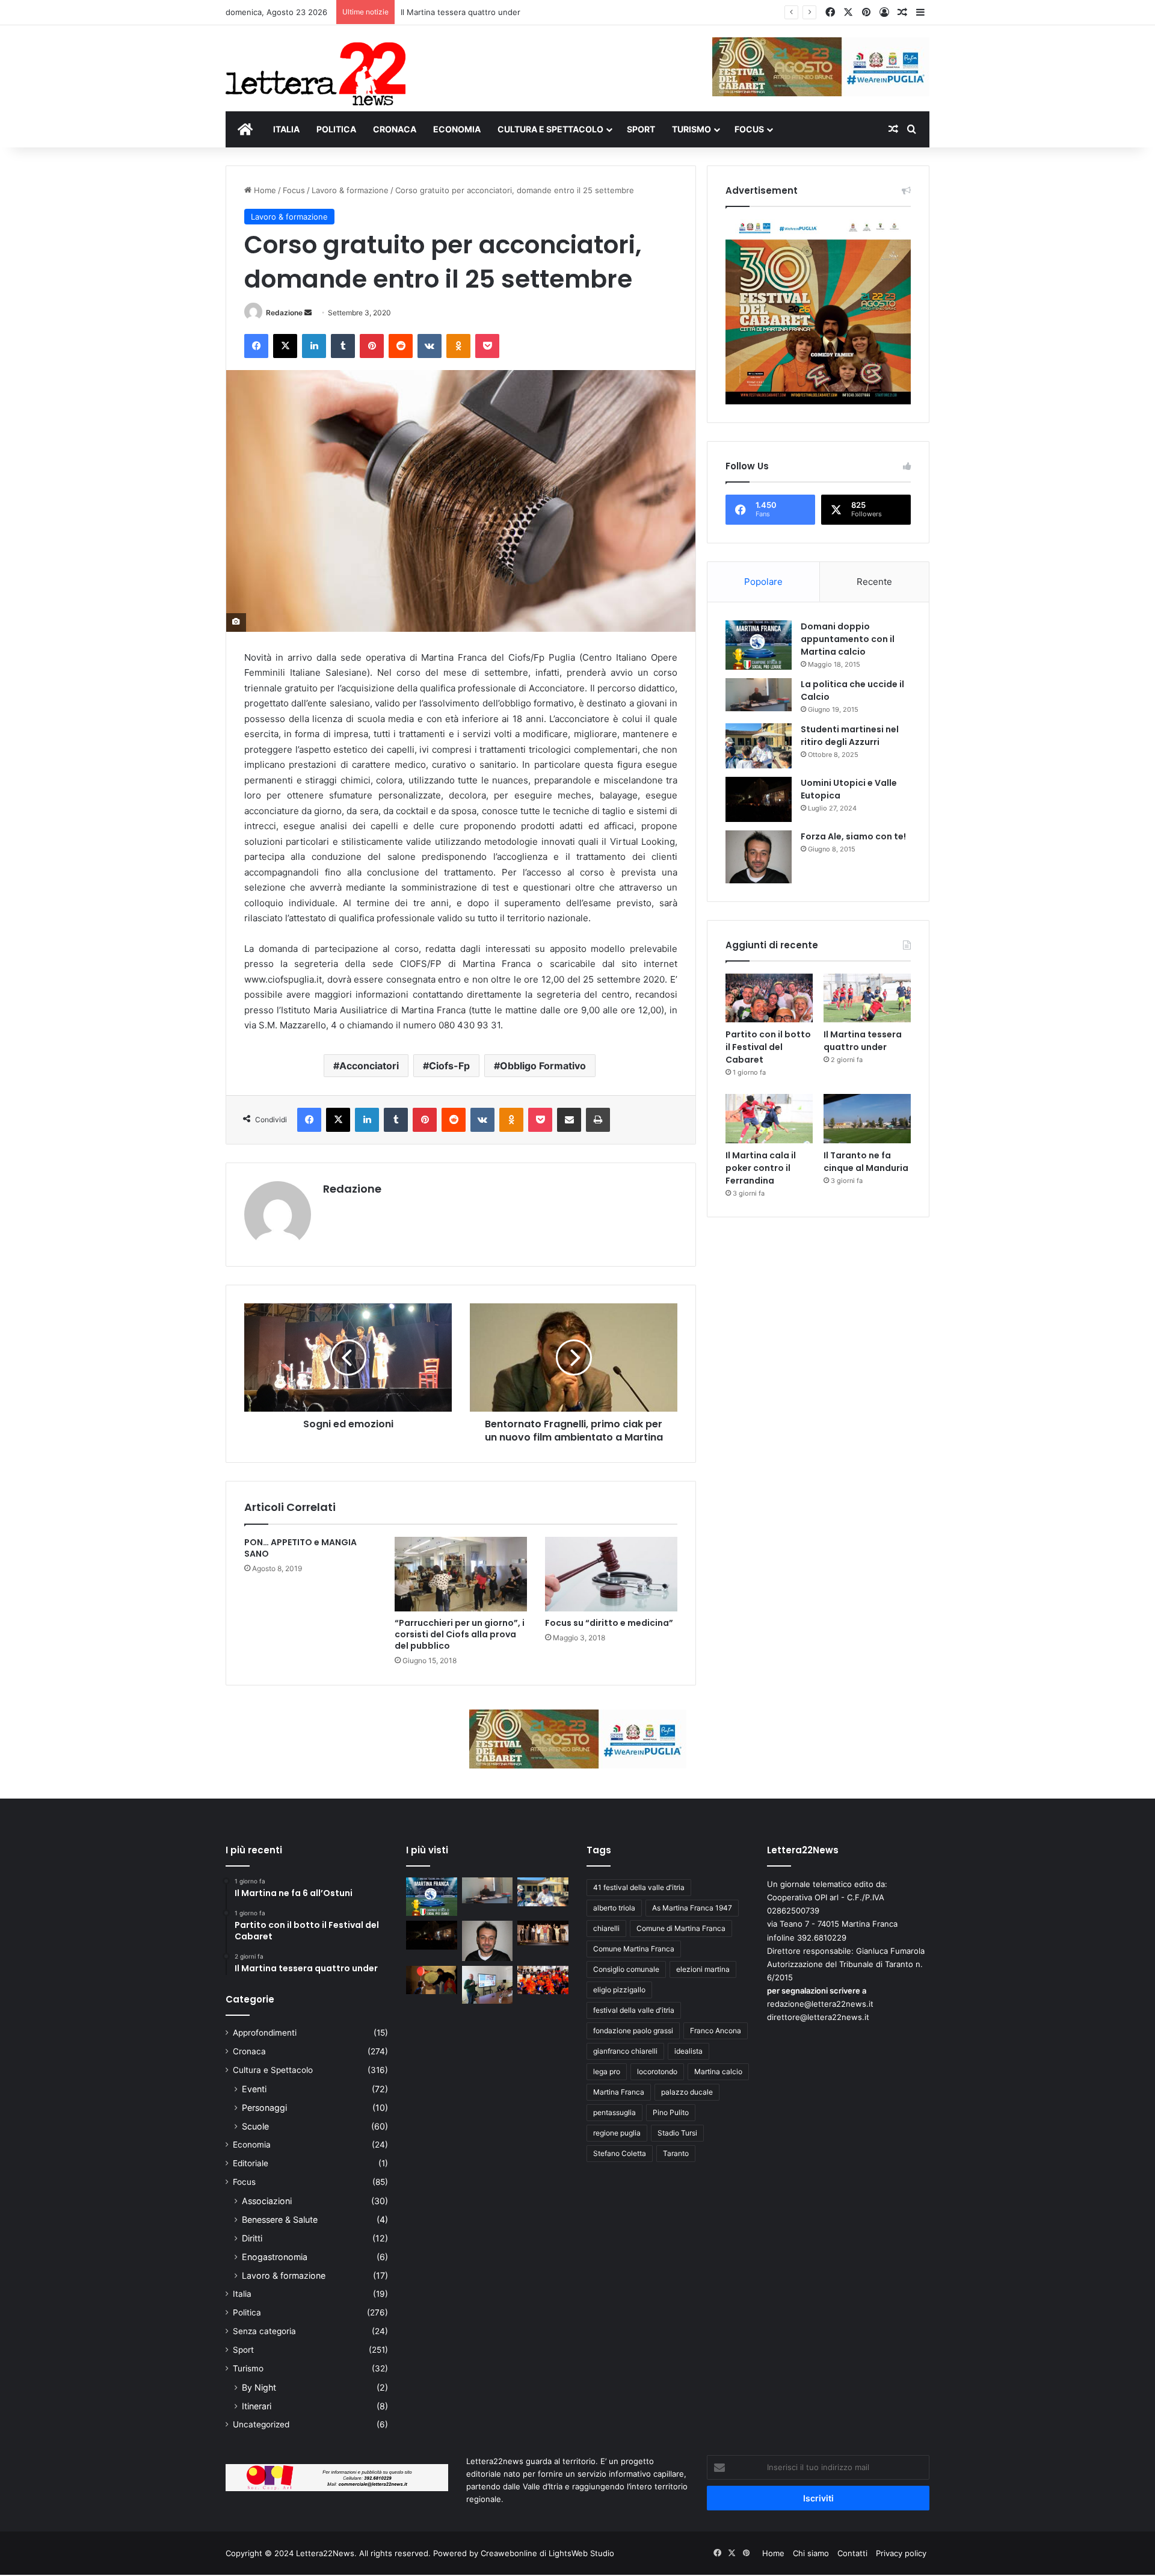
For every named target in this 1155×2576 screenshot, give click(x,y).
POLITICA (336, 129)
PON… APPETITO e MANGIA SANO (300, 1548)
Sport (243, 2350)
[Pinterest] (372, 346)
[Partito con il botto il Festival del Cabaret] (769, 998)
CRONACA (395, 129)
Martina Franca (619, 2092)
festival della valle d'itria (634, 2010)
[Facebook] (256, 346)
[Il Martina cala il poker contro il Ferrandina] (769, 1119)
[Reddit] (401, 346)
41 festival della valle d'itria (639, 1887)
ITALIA (286, 129)
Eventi (254, 2089)
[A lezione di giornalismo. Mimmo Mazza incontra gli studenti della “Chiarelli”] (488, 1985)
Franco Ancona (716, 2031)
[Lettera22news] (316, 66)
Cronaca (249, 2051)
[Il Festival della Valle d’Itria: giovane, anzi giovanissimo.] (432, 1980)
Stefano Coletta (620, 2153)
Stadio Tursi (677, 2133)
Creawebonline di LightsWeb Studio (547, 2553)
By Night (259, 2387)
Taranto (676, 2153)
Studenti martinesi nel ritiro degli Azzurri (850, 736)
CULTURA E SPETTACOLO (550, 129)
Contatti (852, 2553)
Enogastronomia (275, 2257)
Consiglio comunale (626, 1969)
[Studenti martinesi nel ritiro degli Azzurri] (759, 746)
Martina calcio (718, 2071)
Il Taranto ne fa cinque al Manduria (866, 1162)
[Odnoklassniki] (458, 346)
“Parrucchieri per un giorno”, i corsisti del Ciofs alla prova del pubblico (460, 1634)
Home (264, 190)
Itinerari (257, 2406)
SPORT (641, 129)
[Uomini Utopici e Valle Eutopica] (759, 799)
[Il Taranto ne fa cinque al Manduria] (867, 1119)
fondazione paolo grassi (633, 2031)
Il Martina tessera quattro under (460, 12)
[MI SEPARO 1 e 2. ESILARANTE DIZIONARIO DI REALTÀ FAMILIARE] (543, 1933)
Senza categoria (264, 2331)
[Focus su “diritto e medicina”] (611, 1574)
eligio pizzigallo (619, 1990)
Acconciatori (369, 1066)
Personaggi (264, 2108)
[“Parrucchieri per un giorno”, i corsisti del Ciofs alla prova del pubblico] (461, 1574)
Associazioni (267, 2201)
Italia (242, 2294)
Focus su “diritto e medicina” (609, 1623)
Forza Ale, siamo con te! (853, 836)
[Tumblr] (343, 346)
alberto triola (614, 1908)
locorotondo (657, 2071)
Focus (294, 190)
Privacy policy (901, 2553)
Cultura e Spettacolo (273, 2070)
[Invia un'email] (308, 313)
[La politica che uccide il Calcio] (759, 695)
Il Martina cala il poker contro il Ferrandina (761, 1168)
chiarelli (606, 1928)
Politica (247, 2312)
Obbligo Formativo (543, 1066)
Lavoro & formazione (350, 190)
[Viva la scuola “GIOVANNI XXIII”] (543, 1980)
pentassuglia (614, 2112)
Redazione (284, 313)
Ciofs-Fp (449, 1066)
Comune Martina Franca (634, 1949)
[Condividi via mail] (569, 1120)
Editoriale (251, 2163)
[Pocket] (487, 346)
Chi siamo (811, 2553)
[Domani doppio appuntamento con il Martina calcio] (759, 645)
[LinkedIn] (314, 346)
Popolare (763, 582)
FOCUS (749, 129)
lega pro (607, 2071)
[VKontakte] (430, 346)
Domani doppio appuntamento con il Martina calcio (848, 639)
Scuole (255, 2126)
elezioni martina (703, 1969)
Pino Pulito (671, 2112)
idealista (688, 2051)
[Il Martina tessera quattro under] (867, 998)
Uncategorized (261, 2424)
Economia (252, 2145)
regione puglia (617, 2133)
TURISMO (691, 129)
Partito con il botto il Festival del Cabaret (768, 1047)
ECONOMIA (457, 129)
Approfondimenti (265, 2033)
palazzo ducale (687, 2092)
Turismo (248, 2368)
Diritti (252, 2238)
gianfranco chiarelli (625, 2051)
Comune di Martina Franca (681, 1928)
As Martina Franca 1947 (692, 1908)
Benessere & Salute (280, 2219)
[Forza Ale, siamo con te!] (759, 857)
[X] (285, 346)
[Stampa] (598, 1120)
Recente (874, 582)
